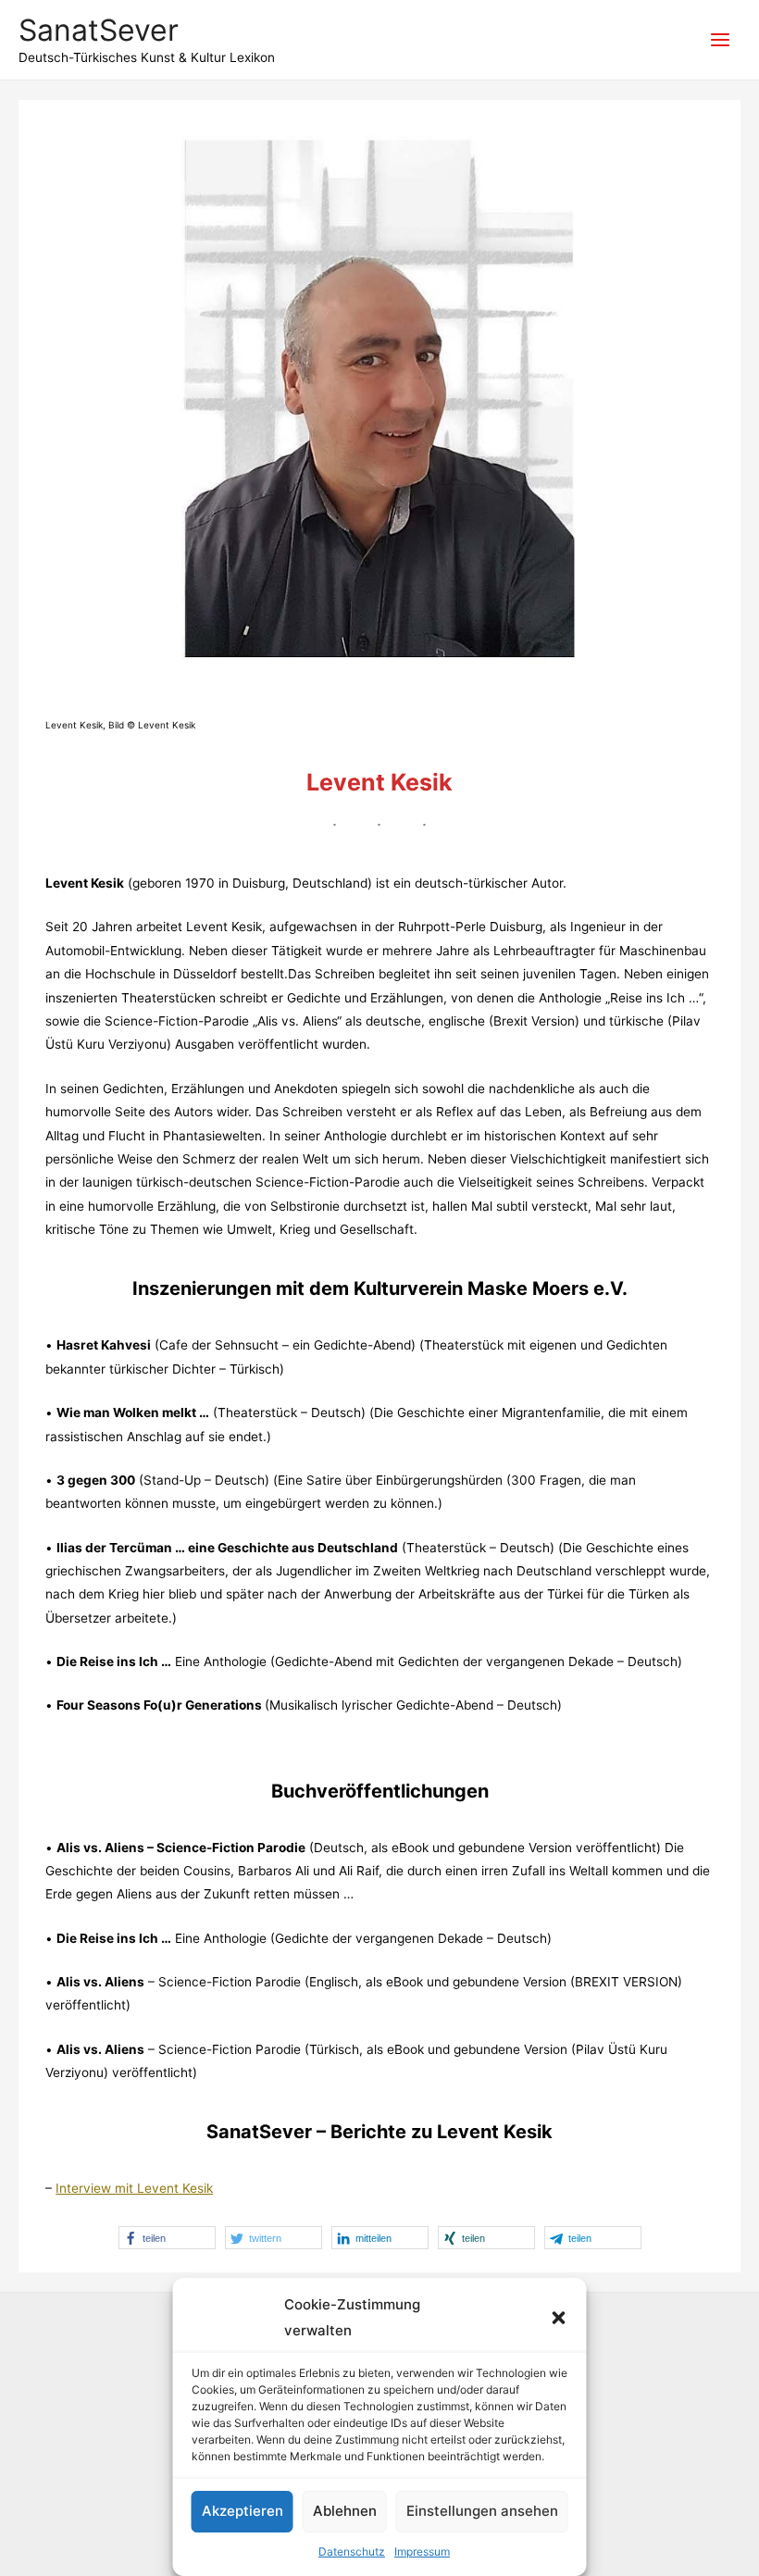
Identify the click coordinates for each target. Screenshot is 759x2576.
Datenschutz (352, 2551)
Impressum (422, 2551)
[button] (559, 2318)
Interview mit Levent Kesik (134, 2188)
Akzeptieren (243, 2511)
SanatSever (99, 30)
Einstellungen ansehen (482, 2511)
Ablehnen (345, 2511)
